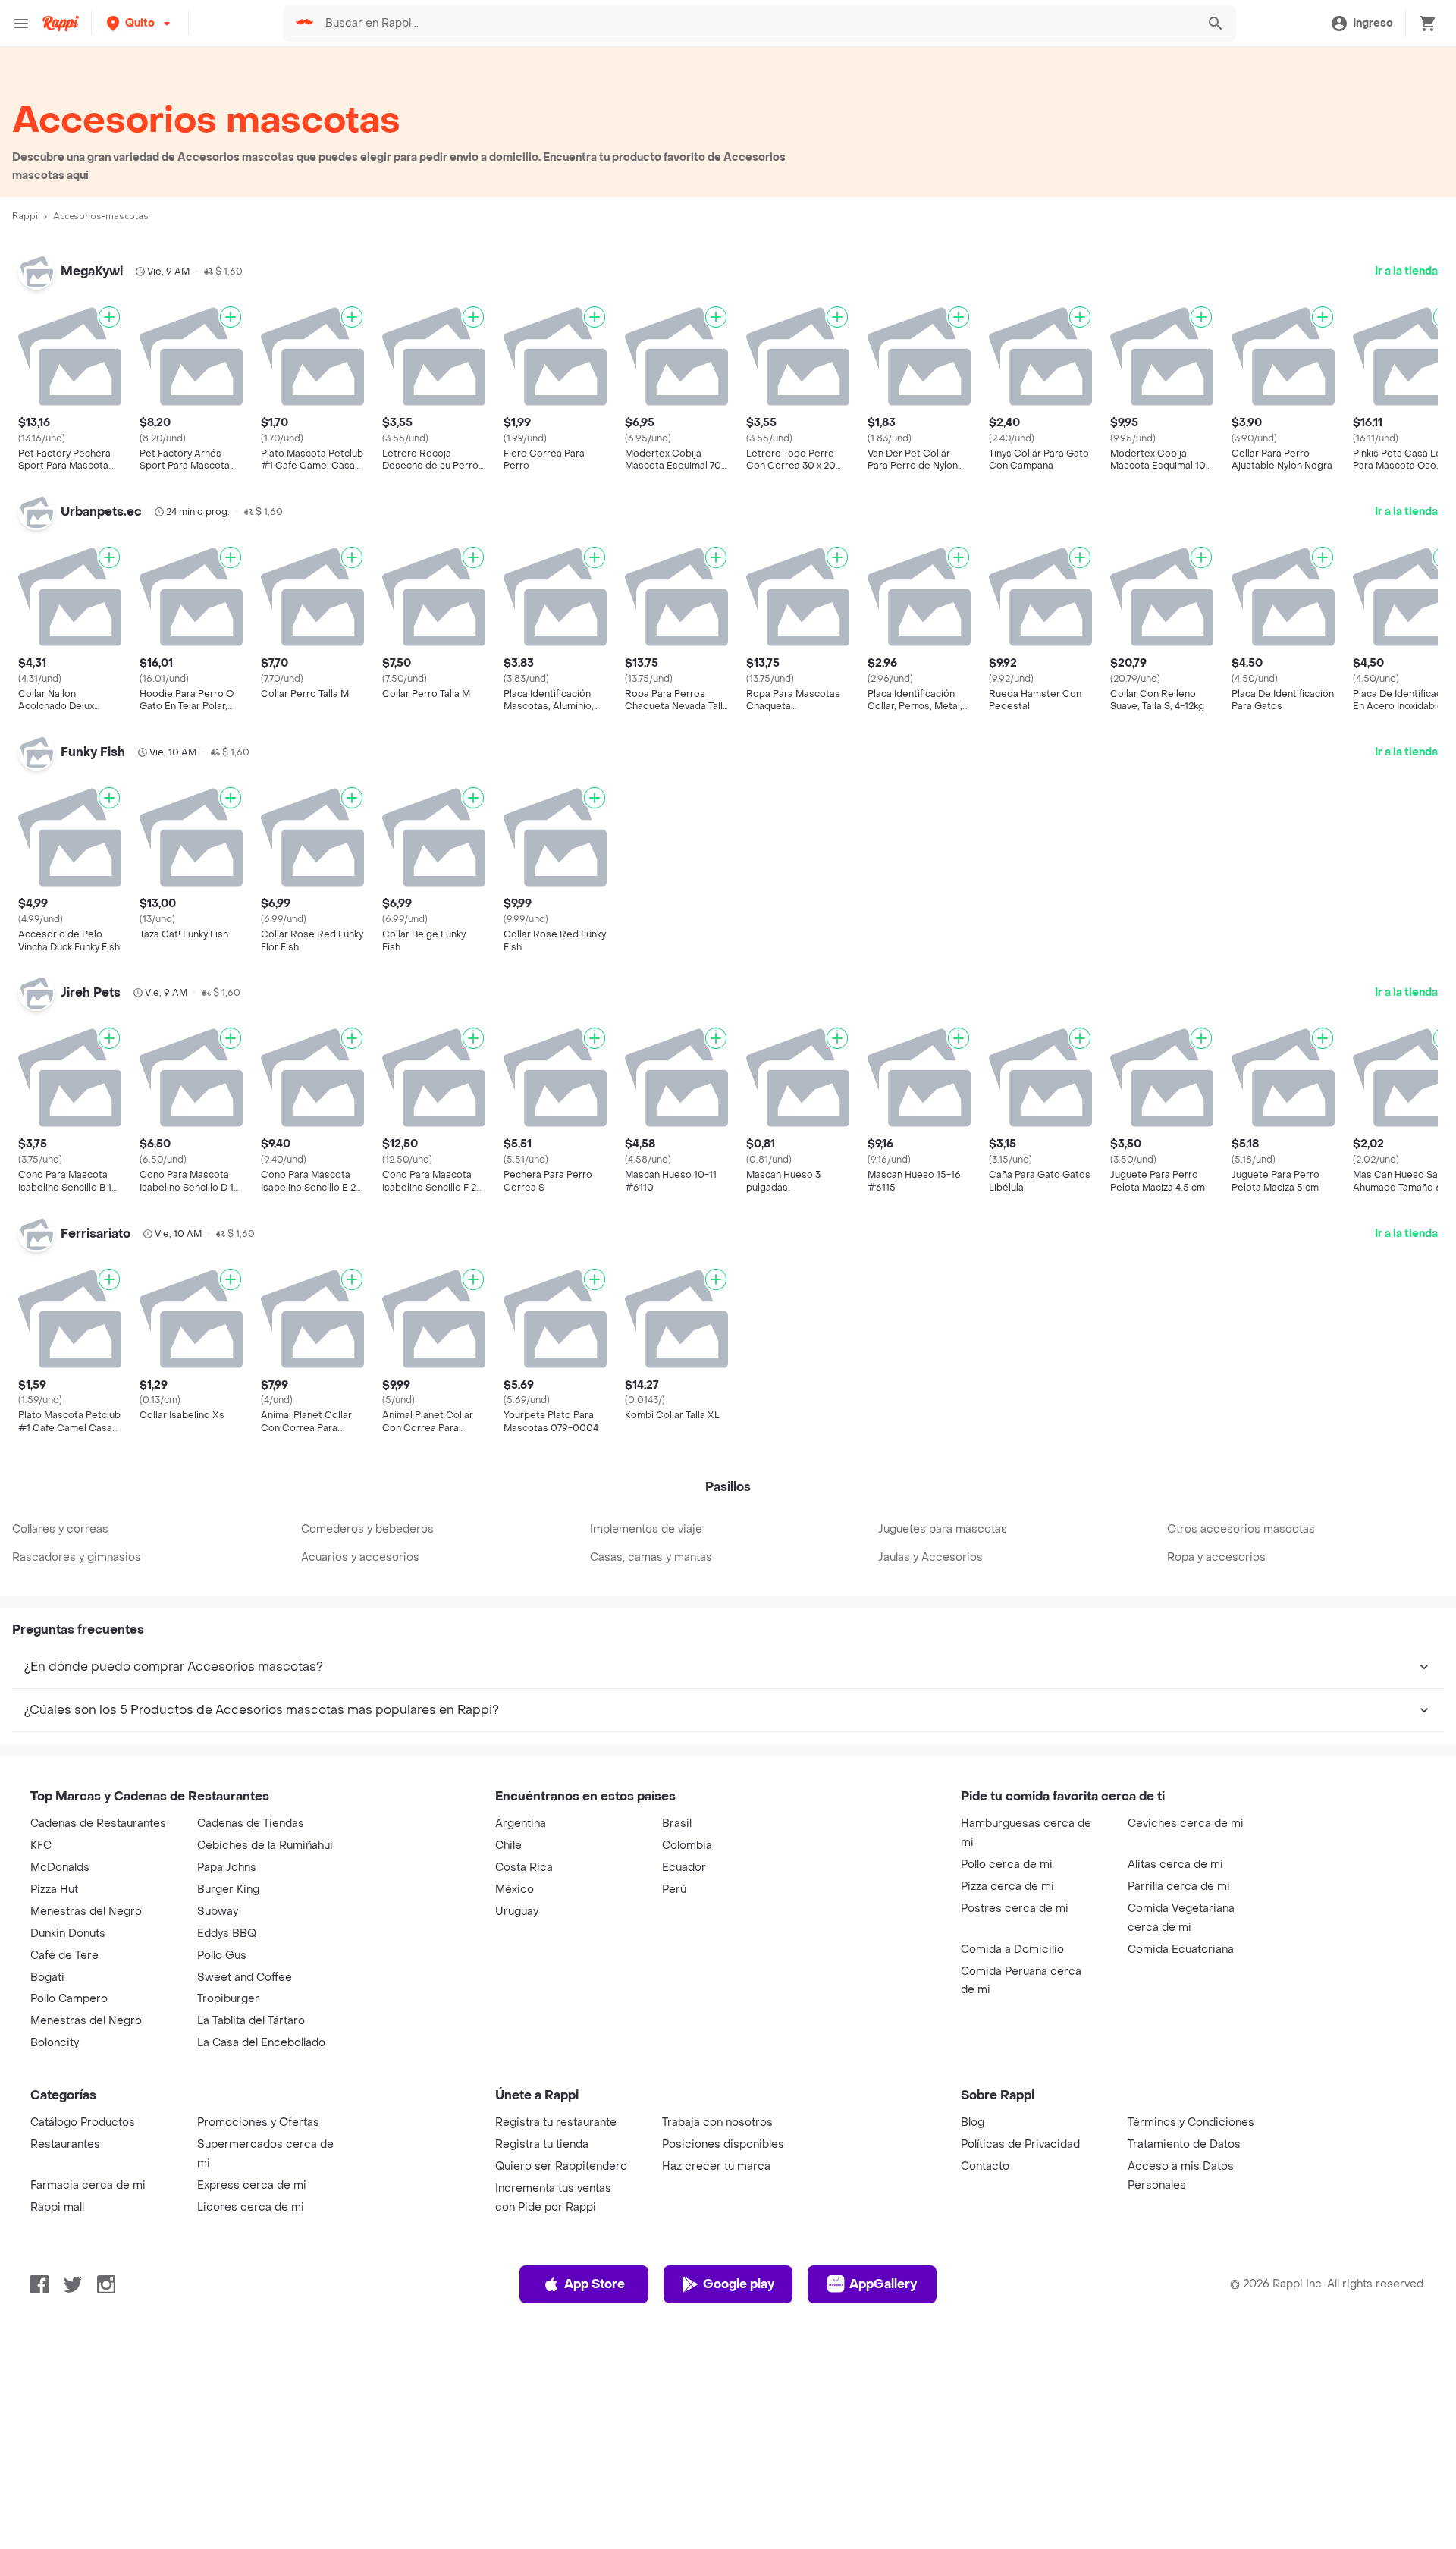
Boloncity (55, 2043)
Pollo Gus (222, 1956)
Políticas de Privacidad (1020, 2144)
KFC (41, 1846)
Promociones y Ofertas (258, 2122)
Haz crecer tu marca (716, 2166)
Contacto (985, 2166)
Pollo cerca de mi (1007, 1865)
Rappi (25, 216)
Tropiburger (228, 1999)
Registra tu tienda (542, 2144)
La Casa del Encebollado (261, 2043)
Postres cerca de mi (1015, 1909)
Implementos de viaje (646, 1529)
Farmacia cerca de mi (88, 2185)
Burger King (228, 1890)
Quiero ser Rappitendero (561, 2166)
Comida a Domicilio (1012, 1949)
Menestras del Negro (86, 1912)
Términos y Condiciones (1191, 2122)
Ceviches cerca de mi (1186, 1824)
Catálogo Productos (83, 2122)
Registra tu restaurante (556, 2122)
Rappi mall (57, 2207)
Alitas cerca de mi (1175, 1865)
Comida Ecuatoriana (1181, 1949)
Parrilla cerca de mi (1179, 1887)
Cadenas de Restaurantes (98, 1824)
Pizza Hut (54, 1890)
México (515, 1890)
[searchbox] (756, 24)
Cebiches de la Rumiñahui (265, 1846)
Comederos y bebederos (367, 1529)
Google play (739, 2284)
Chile (508, 1846)
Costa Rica (524, 1868)
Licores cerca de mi (251, 2207)
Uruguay (517, 1912)
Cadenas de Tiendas (251, 1824)
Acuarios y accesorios (360, 1557)
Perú (674, 1890)
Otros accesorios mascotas (1241, 1529)
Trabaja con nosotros (717, 2122)
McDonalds (60, 1868)
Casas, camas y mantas (651, 1557)
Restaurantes (65, 2144)
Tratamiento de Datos (1184, 2144)
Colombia (687, 1846)
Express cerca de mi (252, 2185)
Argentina (521, 1824)
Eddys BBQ (227, 1934)
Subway (218, 1912)
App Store (595, 2284)
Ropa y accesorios (1216, 1557)
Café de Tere (64, 1956)
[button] (140, 23)
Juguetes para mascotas (943, 1529)
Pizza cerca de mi (1007, 1887)
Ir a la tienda (1406, 271)
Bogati (47, 1978)
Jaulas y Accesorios (930, 1557)
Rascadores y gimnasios (77, 1557)
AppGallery (883, 2284)
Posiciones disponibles (723, 2144)
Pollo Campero (69, 1999)
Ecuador (684, 1868)
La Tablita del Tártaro (251, 2021)
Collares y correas (60, 1529)
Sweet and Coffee (245, 1978)
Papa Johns (227, 1868)
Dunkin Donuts (68, 1934)
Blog (973, 2122)
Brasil (677, 1824)
